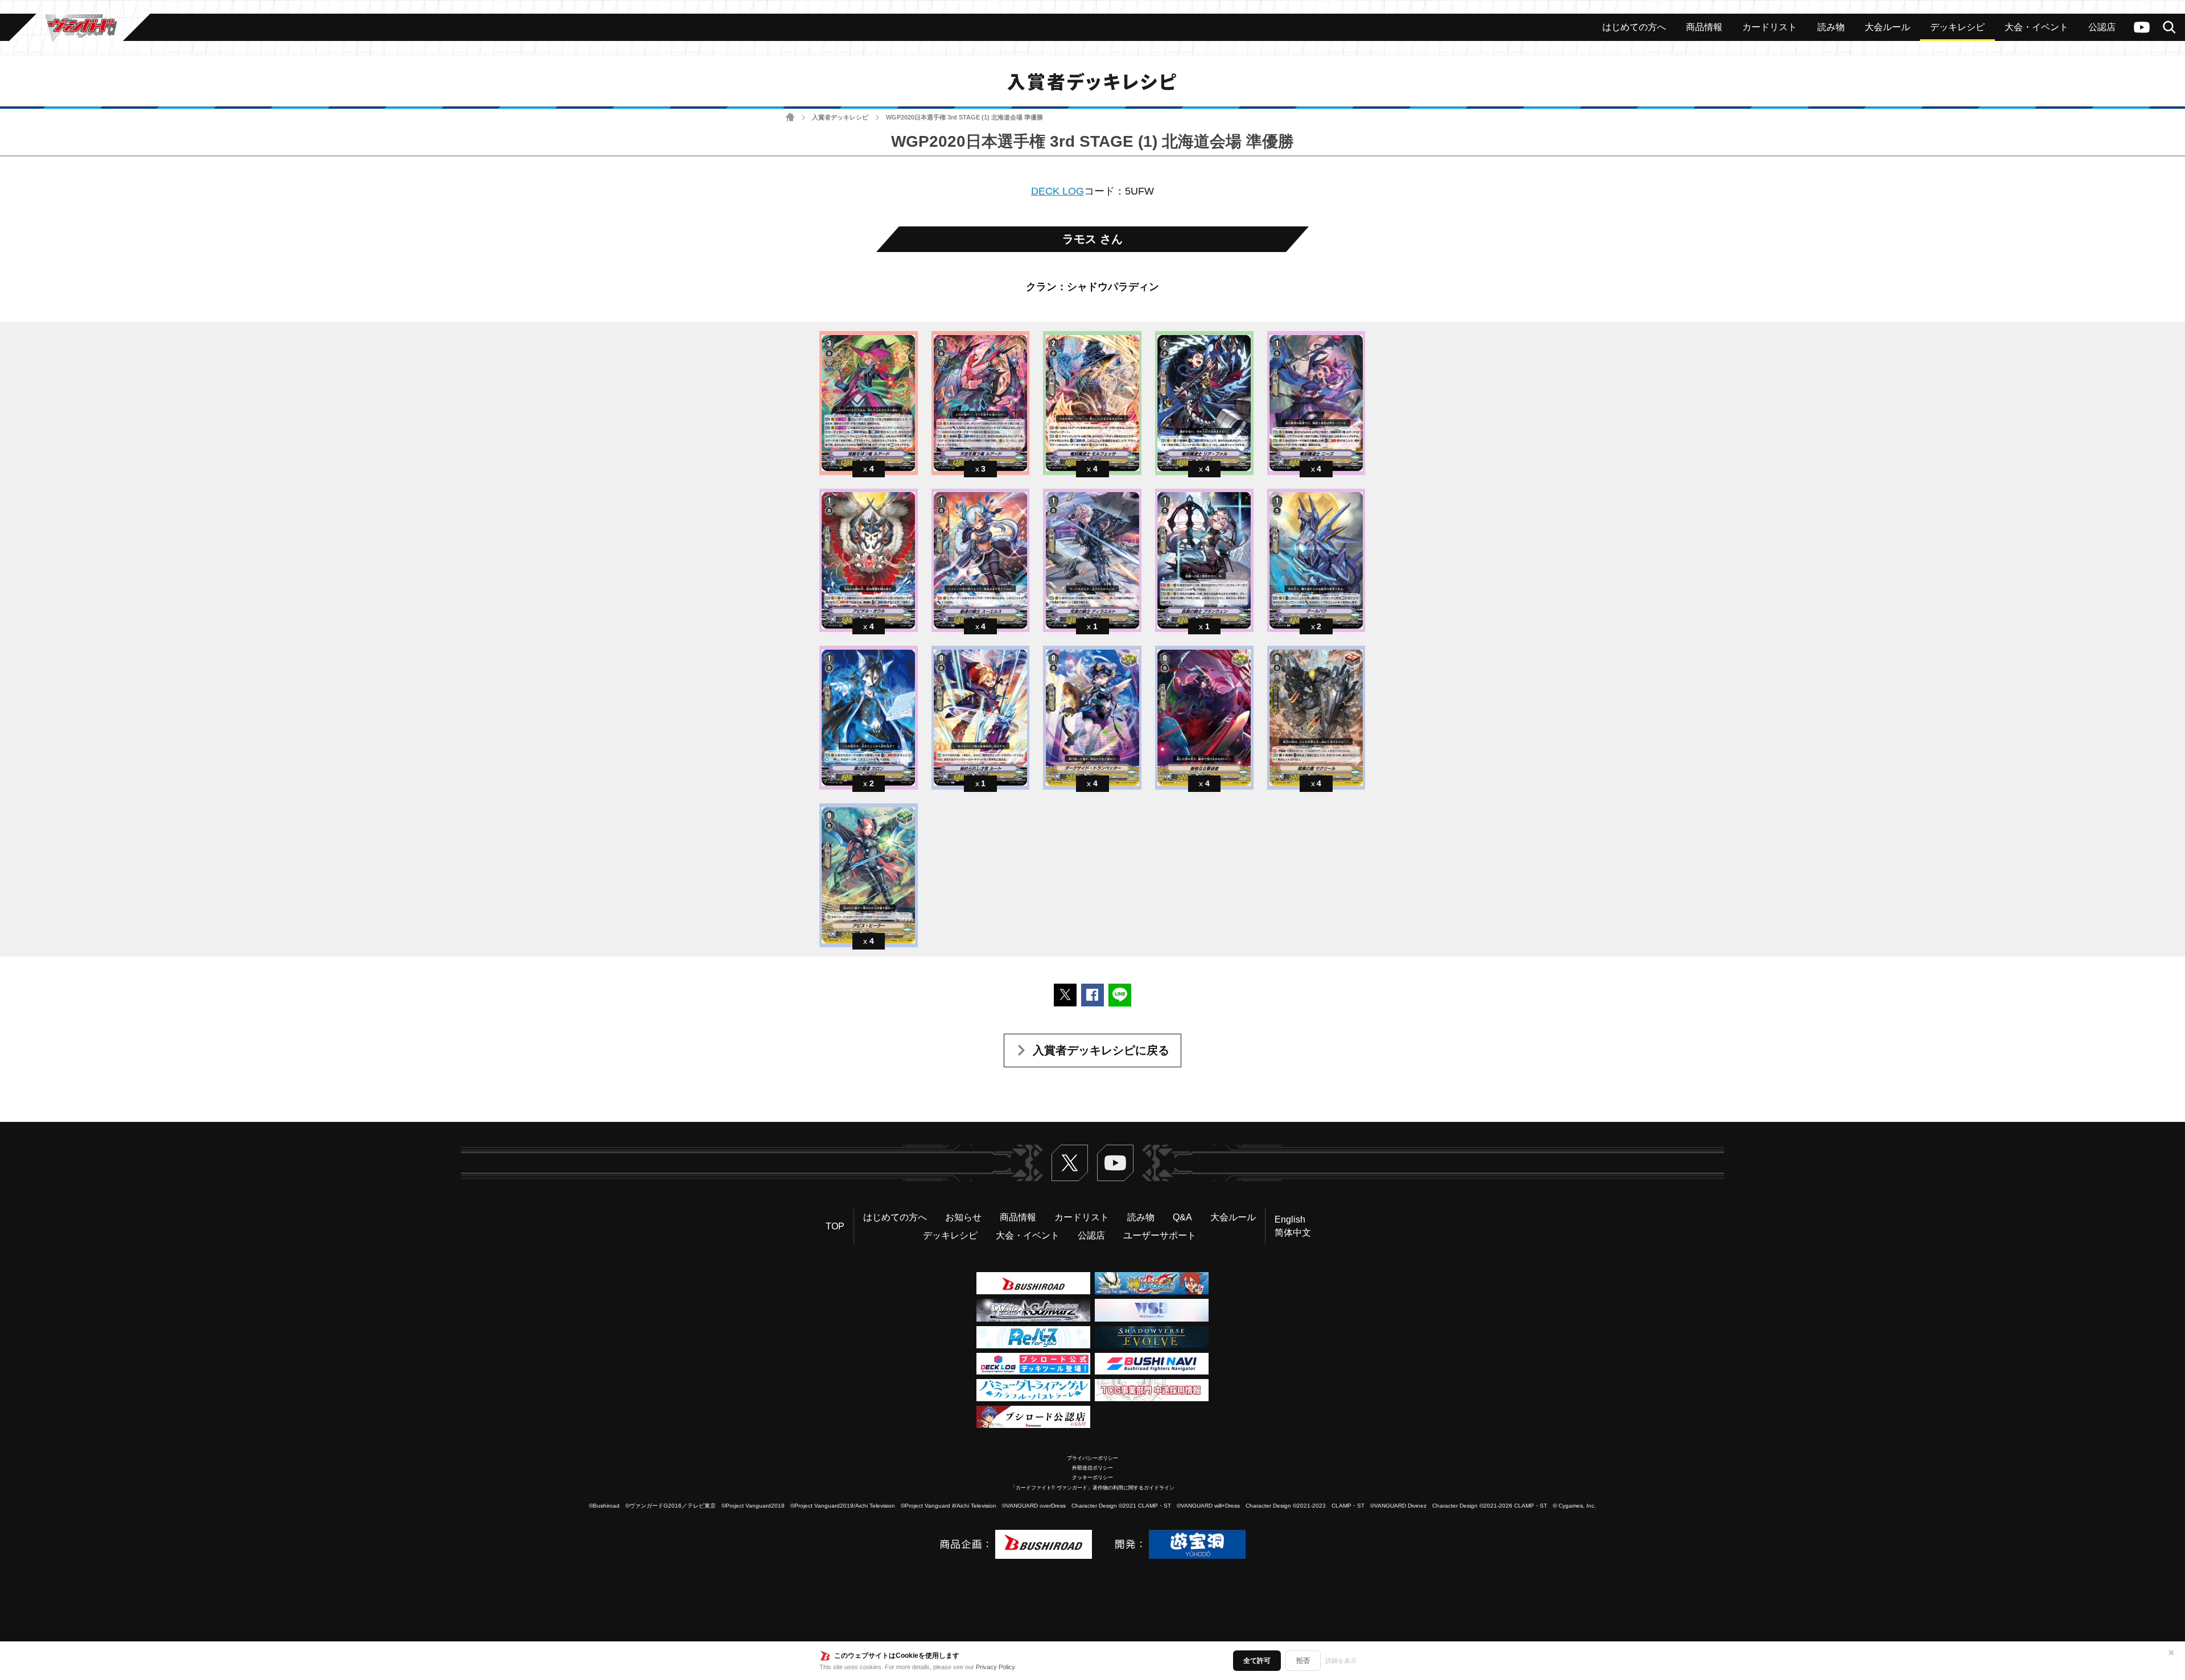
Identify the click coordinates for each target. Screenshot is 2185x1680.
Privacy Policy (995, 1667)
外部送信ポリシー (1092, 1468)
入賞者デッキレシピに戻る (1101, 1050)
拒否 (1303, 1661)
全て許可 (1257, 1661)
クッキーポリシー (1092, 1477)
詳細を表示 (1341, 1661)
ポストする (1065, 995)
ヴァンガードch (2142, 27)
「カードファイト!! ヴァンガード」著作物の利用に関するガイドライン (1092, 1488)
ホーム (790, 117)
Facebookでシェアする (1092, 995)
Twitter (1070, 1163)
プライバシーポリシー (1092, 1458)
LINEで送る (1120, 995)
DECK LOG (1058, 191)
